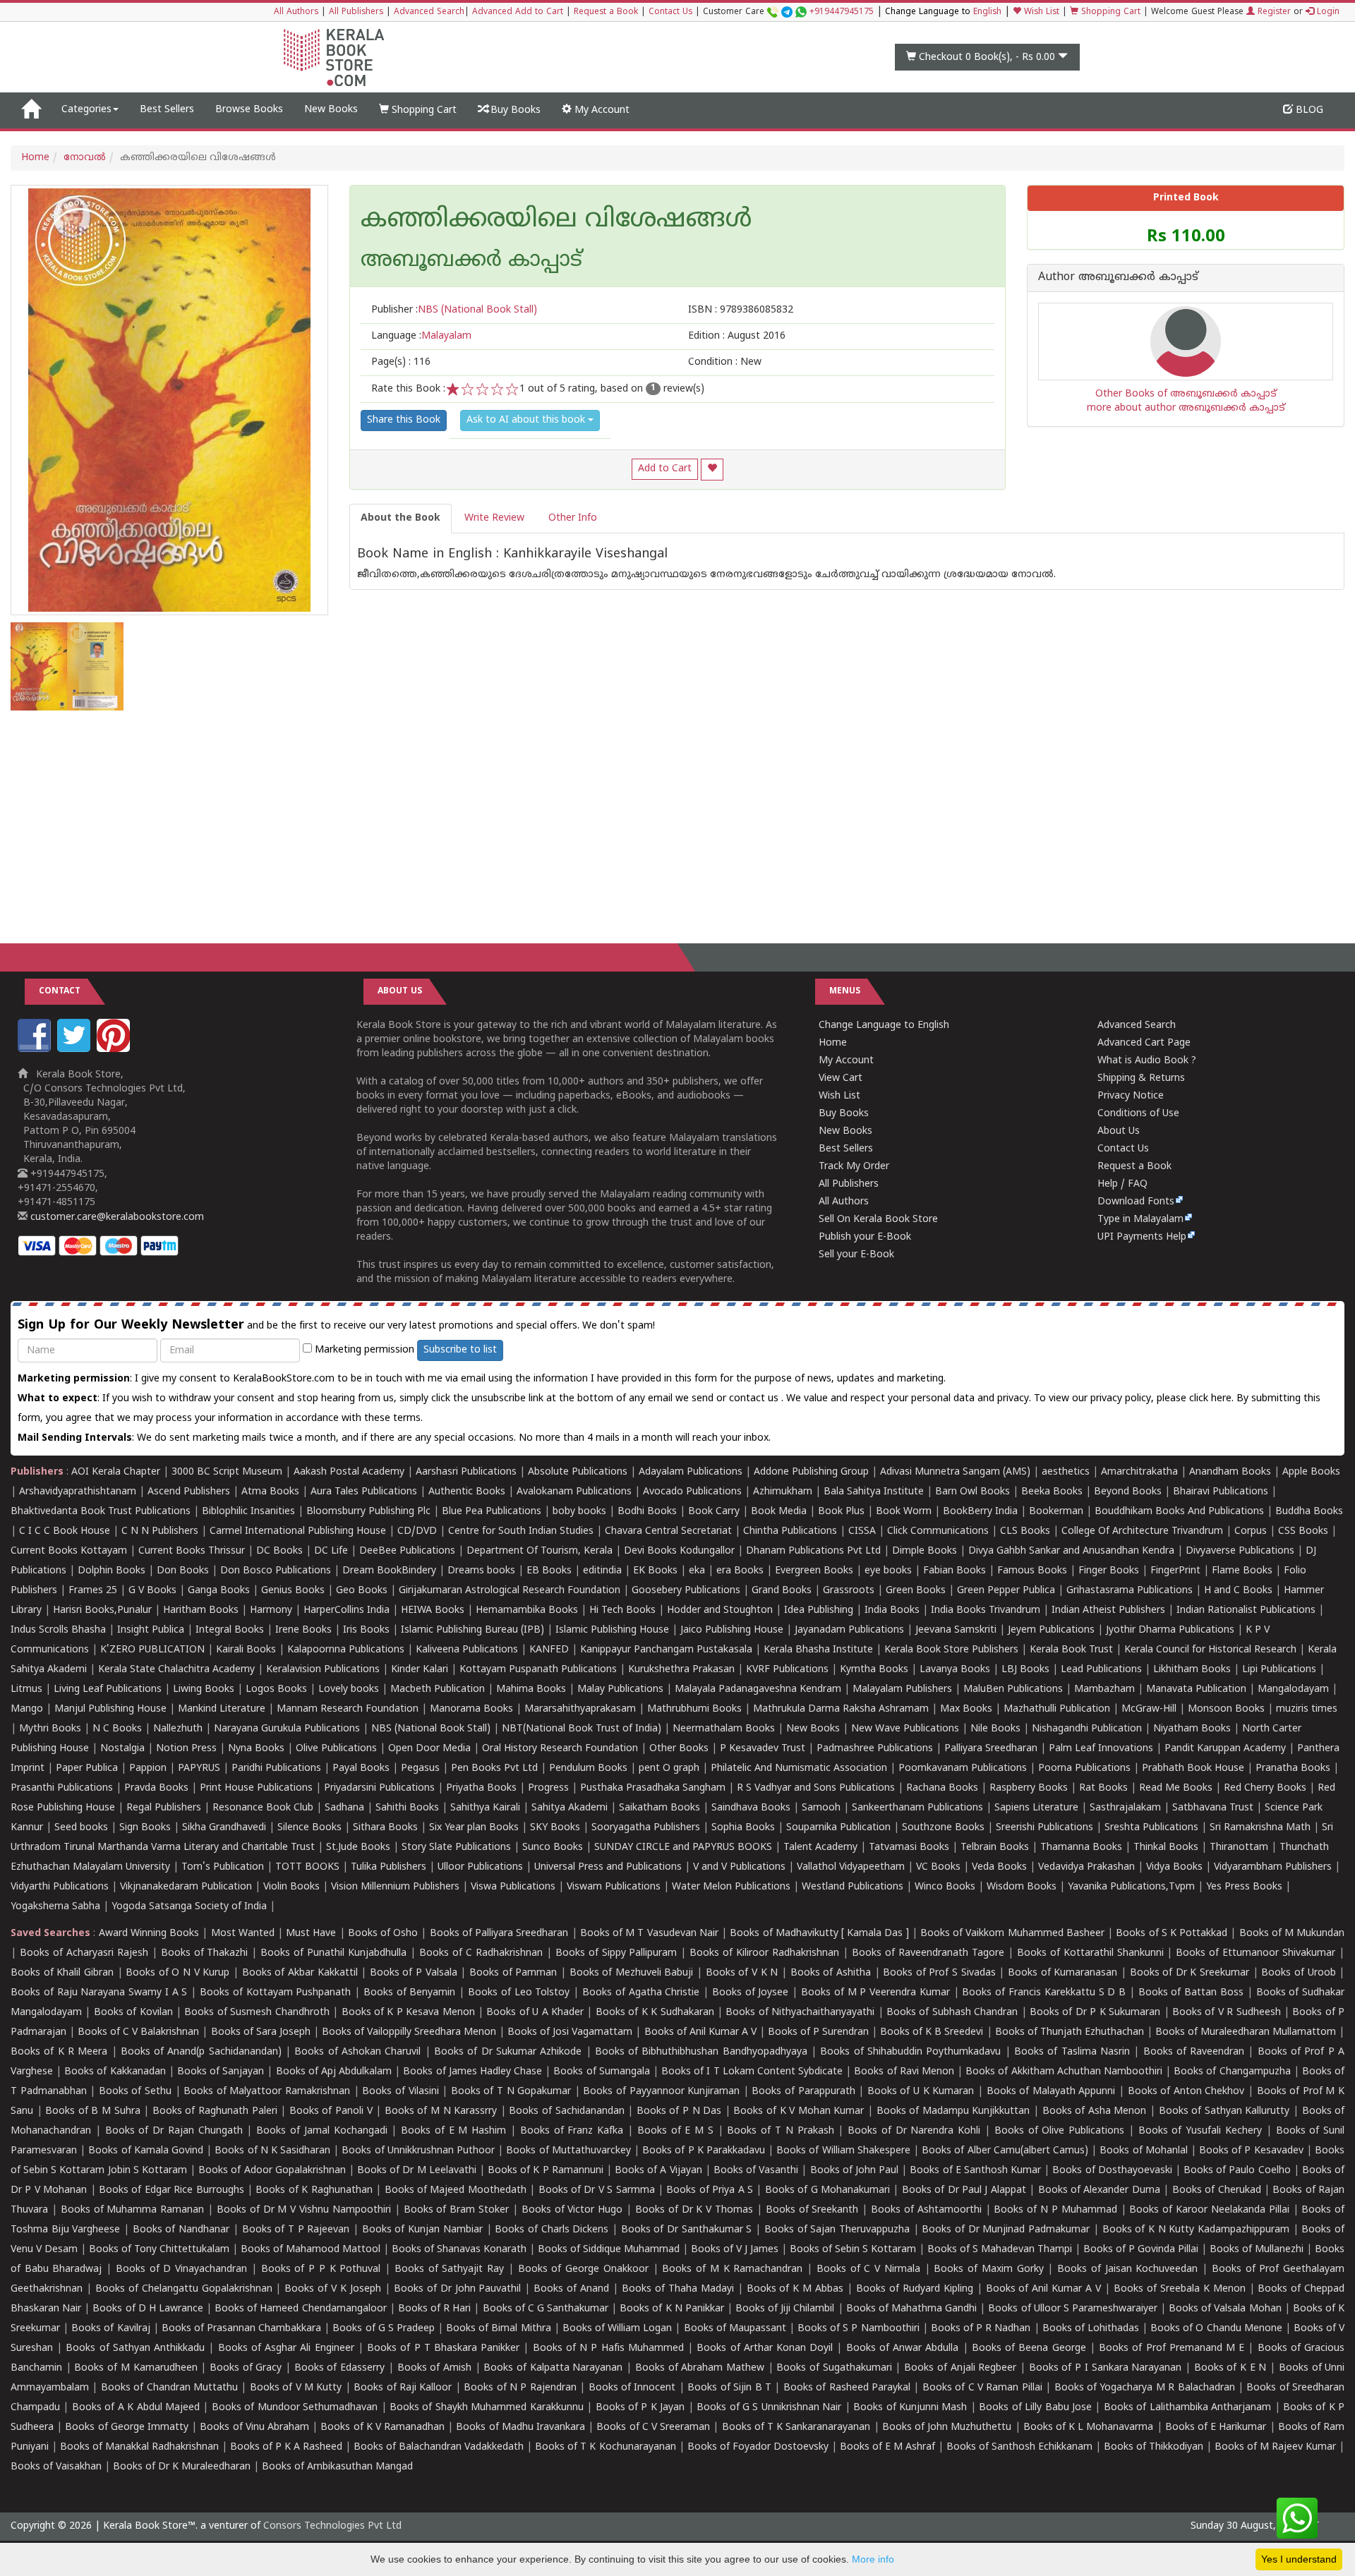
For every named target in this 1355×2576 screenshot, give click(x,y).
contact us (755, 1399)
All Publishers (356, 12)
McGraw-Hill (1149, 1709)
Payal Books (361, 1768)
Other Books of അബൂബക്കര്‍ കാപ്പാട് (1186, 394)
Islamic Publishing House (612, 1630)
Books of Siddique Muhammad (609, 2250)
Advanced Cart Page (1144, 1043)
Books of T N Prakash (780, 2131)
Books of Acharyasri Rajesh (84, 1953)
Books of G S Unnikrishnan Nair (769, 2408)
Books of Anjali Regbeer (960, 2368)
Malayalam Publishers (902, 1689)
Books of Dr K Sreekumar (1190, 1973)
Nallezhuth (178, 1729)
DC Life (331, 1551)
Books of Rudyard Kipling (915, 2289)
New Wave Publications (905, 1729)
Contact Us (670, 12)
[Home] (31, 110)
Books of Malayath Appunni (1051, 2092)
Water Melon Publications (731, 1887)
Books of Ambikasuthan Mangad (337, 2467)
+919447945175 (842, 12)
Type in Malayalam (1140, 1220)
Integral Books (230, 1630)
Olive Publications (336, 1749)
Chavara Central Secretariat (668, 1531)
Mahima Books (531, 1689)
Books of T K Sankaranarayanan (796, 2427)
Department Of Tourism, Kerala (540, 1551)
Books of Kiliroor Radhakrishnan (764, 1953)
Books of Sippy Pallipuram (616, 1953)
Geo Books (362, 1591)
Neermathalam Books (724, 1729)
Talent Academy (820, 1848)
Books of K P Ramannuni (546, 2171)
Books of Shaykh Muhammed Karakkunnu (487, 2408)
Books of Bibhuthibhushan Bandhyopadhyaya (701, 2052)
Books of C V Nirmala (868, 2269)
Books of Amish (434, 2368)
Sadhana (344, 1808)
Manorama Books (471, 1709)
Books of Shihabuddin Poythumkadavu (910, 2052)
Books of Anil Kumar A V (700, 2032)
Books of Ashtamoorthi (926, 2210)
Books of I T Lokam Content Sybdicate (752, 2072)
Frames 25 (93, 1591)
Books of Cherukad (1217, 2190)
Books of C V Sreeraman (653, 2427)
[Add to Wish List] (712, 470)
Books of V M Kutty (296, 2388)
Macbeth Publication (438, 1689)
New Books (331, 110)
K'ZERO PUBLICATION (152, 1650)
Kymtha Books (874, 1670)
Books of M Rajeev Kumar (1275, 2447)
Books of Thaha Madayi (678, 2289)
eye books (888, 1571)
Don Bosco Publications (276, 1571)
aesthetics (1066, 1472)
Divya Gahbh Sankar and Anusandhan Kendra (1071, 1551)
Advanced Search (429, 12)
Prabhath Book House (1193, 1768)
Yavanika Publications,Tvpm (1131, 1887)
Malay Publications (620, 1689)
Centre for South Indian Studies (521, 1531)
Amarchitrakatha (1139, 1472)
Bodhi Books (647, 1512)
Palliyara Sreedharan (991, 1749)
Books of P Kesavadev (1251, 2151)
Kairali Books (246, 1650)
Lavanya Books (955, 1670)
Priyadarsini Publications (379, 1788)
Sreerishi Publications (1044, 1828)
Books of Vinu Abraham (254, 2427)
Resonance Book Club (263, 1808)
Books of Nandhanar (181, 2230)
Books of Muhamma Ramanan (133, 2210)
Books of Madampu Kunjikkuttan (953, 2111)
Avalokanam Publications (574, 1492)
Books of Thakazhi (205, 1953)
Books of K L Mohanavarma (1089, 2427)
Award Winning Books (149, 1934)
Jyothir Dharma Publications (1170, 1630)
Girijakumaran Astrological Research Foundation (510, 1591)
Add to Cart (665, 469)
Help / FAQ (1122, 1184)
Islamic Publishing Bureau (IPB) (472, 1630)
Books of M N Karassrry (441, 2111)
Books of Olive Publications (1059, 2131)
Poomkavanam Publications (963, 1768)
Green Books (916, 1591)
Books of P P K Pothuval (321, 2269)
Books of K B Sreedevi (932, 2032)
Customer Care (788, 12)
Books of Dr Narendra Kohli (914, 2131)
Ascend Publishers (189, 1492)
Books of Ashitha (831, 1973)
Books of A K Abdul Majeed (136, 2408)
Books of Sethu (135, 2092)
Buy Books (514, 110)
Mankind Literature (222, 1709)
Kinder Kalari (420, 1670)
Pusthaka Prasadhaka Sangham (653, 1788)
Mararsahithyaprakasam (580, 1709)
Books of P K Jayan (640, 2408)
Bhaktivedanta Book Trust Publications (101, 1512)
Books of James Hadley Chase (472, 2072)
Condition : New (725, 362)
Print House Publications (256, 1788)
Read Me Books (1176, 1788)
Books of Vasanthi (756, 2171)
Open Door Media (429, 1749)
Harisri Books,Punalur (102, 1610)
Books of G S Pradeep (384, 2329)
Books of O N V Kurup (177, 1973)
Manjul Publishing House (110, 1709)
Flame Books (1242, 1571)
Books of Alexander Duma (1099, 2190)
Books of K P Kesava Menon (408, 2013)
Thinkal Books (1166, 1848)
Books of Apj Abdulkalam (334, 2072)
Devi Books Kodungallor (679, 1551)
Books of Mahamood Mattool (311, 2250)
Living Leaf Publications (108, 1689)
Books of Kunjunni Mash (910, 2408)
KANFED (549, 1650)
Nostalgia (122, 1749)
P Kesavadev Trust (763, 1749)
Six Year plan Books (474, 1828)
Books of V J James (735, 2250)
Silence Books (309, 1828)
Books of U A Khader (535, 2013)
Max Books (966, 1709)
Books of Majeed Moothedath (456, 2190)
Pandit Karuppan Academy (1225, 1749)
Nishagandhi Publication (1087, 1729)
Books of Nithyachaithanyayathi (800, 2013)
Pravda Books (156, 1788)
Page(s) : (401, 362)
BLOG (1308, 110)
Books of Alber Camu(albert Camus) (1005, 2151)
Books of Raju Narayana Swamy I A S (99, 1993)
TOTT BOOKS (307, 1867)
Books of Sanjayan (221, 2072)
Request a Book (606, 12)
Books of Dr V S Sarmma (597, 2190)
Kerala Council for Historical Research (1210, 1650)
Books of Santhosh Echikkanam (1019, 2447)
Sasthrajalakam (1125, 1808)
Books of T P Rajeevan (296, 2230)
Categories (86, 110)
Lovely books (349, 1689)
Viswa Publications (513, 1887)
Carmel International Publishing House (298, 1531)
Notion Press (186, 1749)
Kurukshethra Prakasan (681, 1670)
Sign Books (145, 1828)
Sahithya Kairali (485, 1808)
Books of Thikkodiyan (1154, 2447)
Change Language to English (884, 1026)
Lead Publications (1101, 1670)
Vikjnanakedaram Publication (186, 1887)
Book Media (779, 1512)
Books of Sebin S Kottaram (853, 2250)
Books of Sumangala (601, 2072)
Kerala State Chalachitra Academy (176, 1670)
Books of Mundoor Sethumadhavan (295, 2408)
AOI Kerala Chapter (116, 1472)
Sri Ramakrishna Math (1260, 1828)
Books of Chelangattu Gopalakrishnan (184, 2289)
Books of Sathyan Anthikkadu (135, 2348)
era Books (740, 1571)
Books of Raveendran (1194, 2052)
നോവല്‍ (85, 158)
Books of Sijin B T (729, 2388)
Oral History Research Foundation (560, 1749)
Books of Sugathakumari (834, 2368)
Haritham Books (201, 1610)
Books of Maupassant (735, 2329)
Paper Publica (87, 1768)
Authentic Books (467, 1492)
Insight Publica (151, 1630)
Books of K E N (1230, 2368)
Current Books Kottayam (69, 1551)
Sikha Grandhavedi (224, 1828)
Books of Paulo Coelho (1237, 2171)
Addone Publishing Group (811, 1472)
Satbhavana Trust (1213, 1808)
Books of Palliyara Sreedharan (499, 1934)
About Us (1119, 1131)
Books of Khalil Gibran (62, 1973)
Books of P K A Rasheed (286, 2447)
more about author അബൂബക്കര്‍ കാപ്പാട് (1186, 408)
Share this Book (404, 420)
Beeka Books (1052, 1492)
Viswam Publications (614, 1887)
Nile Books (995, 1729)
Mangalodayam (1293, 1689)
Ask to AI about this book (527, 420)
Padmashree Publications (875, 1749)
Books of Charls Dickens (552, 2230)
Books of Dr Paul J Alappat (964, 2190)
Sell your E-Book (856, 1255)
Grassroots (849, 1591)
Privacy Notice (1131, 1096)
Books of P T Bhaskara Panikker (443, 2348)
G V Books (152, 1591)
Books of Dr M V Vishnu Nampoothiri (304, 2210)
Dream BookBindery (389, 1571)
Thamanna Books (1081, 1848)
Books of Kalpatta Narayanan (553, 2368)
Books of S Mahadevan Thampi (1000, 2250)
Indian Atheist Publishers (1108, 1610)
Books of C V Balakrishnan (138, 2032)
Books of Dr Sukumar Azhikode (508, 2052)
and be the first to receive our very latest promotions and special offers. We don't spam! (336, 1325)
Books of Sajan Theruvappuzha (837, 2230)
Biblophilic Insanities (248, 1512)
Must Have (311, 1934)
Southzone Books (943, 1828)
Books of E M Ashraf (887, 2447)
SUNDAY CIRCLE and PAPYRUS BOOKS (683, 1848)
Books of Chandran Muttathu (169, 2388)
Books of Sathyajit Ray (449, 2269)
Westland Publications (854, 1887)
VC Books (938, 1867)
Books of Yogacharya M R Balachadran (1145, 2388)
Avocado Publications (692, 1492)
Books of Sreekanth (812, 2210)
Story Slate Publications (456, 1848)
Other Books (679, 1749)
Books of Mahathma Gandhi (911, 2309)
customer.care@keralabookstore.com (116, 1217)
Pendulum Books (588, 1768)
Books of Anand (571, 2289)
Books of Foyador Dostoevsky (758, 2447)
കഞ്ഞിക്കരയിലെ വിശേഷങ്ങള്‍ (556, 221)
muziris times (1307, 1709)
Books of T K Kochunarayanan (605, 2447)
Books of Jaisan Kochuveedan (1127, 2269)
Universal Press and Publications (608, 1867)
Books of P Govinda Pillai (1141, 2250)
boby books (579, 1512)
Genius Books (293, 1591)
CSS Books (1303, 1531)
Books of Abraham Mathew (700, 2368)
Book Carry (714, 1512)
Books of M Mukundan (1292, 1934)
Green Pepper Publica (1006, 1591)
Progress (548, 1788)
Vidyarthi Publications (60, 1887)
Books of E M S (675, 2131)
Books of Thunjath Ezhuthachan (1070, 2032)
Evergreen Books (814, 1571)
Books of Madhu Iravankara (520, 2427)
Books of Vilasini (400, 2092)
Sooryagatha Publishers (646, 1828)
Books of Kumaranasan (1062, 1973)
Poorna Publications (1084, 1768)
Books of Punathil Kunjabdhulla (333, 1953)
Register (1273, 12)
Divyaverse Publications (1240, 1551)
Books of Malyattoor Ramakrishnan (267, 2092)
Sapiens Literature (1036, 1808)
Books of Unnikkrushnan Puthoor (418, 2151)
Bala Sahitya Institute (874, 1492)
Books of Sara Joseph (261, 2032)
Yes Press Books (1244, 1887)
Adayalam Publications (691, 1472)
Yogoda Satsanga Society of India (189, 1907)
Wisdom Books (1022, 1887)
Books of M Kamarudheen (135, 2368)
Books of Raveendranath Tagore (928, 1953)
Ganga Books (219, 1591)
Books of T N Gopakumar (511, 2092)
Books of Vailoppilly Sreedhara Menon (409, 2032)
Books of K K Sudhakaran (655, 2013)
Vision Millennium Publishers (395, 1887)
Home (35, 158)
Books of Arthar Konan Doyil (765, 2348)
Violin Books (291, 1887)
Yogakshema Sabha (55, 1907)
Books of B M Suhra (92, 2111)
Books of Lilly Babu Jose (1035, 2408)
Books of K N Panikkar (672, 2309)
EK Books (655, 1571)
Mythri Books (50, 1729)
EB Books (549, 1571)
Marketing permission (363, 1350)
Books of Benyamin (410, 1993)
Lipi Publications (1279, 1670)
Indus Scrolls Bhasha (58, 1630)
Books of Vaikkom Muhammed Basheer (1012, 1934)
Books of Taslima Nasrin (1072, 2052)
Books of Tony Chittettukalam (159, 2250)
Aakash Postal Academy (350, 1472)
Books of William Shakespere (843, 2151)
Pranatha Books (1293, 1768)
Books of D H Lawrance (148, 2309)
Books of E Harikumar (1216, 2427)
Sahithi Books (407, 1808)
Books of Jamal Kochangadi (321, 2131)
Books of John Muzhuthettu (947, 2427)
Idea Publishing (819, 1610)
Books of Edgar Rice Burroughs (171, 2190)
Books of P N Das (679, 2111)
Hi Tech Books (622, 1610)
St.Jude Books (358, 1848)
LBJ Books (1025, 1670)
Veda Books (999, 1867)
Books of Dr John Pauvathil (458, 2289)
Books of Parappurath (803, 2092)
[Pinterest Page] (115, 1050)
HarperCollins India (347, 1610)
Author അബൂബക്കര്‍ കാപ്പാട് (1118, 278)
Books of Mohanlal (1143, 2151)
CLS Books (1025, 1531)
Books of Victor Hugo (572, 2210)
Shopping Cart (1109, 12)
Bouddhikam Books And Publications (1179, 1512)
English (987, 12)
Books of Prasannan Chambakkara (241, 2329)
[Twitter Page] (76, 1050)
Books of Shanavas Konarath (459, 2250)
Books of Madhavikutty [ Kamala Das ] (819, 1934)
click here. (1213, 1399)
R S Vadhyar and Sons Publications (816, 1788)
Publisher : (454, 310)
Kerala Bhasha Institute (818, 1650)
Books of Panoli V (331, 2111)
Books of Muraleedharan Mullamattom (1246, 2032)
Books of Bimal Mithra (498, 2329)
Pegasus (420, 1768)
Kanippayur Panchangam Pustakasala (666, 1650)
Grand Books (782, 1591)
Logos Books (276, 1689)
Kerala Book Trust (1071, 1650)
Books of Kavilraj (110, 2329)
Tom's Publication (223, 1867)
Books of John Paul (855, 2171)
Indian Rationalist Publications (1246, 1610)
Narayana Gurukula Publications (287, 1729)
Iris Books (366, 1630)
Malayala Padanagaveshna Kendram (758, 1689)
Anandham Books (1230, 1472)
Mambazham (1104, 1689)
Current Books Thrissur (192, 1551)
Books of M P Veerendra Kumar (875, 1993)
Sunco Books (553, 1848)
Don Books (183, 1571)
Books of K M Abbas (795, 2289)
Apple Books (1311, 1472)
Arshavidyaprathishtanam (78, 1492)
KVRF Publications (787, 1670)
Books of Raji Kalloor (403, 2388)
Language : (421, 336)
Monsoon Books (1226, 1709)
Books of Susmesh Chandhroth (257, 2013)
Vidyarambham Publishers (1273, 1867)
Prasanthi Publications (62, 1788)
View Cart (841, 1078)
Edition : (737, 336)
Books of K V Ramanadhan (383, 2427)
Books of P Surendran (818, 2032)
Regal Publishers (164, 1808)
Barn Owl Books (972, 1492)
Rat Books (1103, 1788)
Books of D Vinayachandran (181, 2269)
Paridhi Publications (276, 1768)
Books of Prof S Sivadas (939, 1973)
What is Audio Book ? (1147, 1061)
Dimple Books (925, 1551)
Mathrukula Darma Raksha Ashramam (841, 1709)
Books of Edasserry (339, 2368)
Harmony (271, 1610)
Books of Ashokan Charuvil (357, 2052)
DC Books (279, 1551)
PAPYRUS (199, 1768)
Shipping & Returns (1141, 1078)
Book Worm (904, 1512)
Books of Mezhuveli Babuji (632, 1973)
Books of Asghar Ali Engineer (286, 2348)
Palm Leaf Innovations (1101, 1749)
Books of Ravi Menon (904, 2072)
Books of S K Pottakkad (1172, 1934)
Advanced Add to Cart (518, 12)
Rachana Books (942, 1788)
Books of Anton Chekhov (1186, 2092)
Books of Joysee (751, 1993)
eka (697, 1571)
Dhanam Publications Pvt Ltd (813, 1551)
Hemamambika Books (527, 1610)
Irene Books (303, 1630)
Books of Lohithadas (1091, 2329)
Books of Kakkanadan (115, 2072)
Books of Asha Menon (1095, 2111)
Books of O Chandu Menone (1216, 2329)
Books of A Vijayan (658, 2171)
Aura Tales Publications (364, 1492)
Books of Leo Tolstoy (519, 1993)
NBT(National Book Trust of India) (582, 1729)
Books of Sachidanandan (566, 2111)
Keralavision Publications (323, 1670)
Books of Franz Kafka (572, 2131)
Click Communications (938, 1531)
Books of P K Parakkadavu (704, 2151)
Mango (27, 1709)
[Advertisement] (677, 816)
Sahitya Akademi (570, 1808)
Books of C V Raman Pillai (982, 2388)
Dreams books (481, 1571)
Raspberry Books (1029, 1788)
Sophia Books (743, 1828)
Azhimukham (783, 1492)
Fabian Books (954, 1571)
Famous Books (1032, 1571)
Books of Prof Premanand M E (1172, 2348)
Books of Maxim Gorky (988, 2269)
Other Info (573, 518)
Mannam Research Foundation (348, 1709)
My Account (601, 110)
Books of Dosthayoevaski (1112, 2171)
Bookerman (1056, 1512)
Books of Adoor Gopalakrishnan (272, 2171)
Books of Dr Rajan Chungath (174, 2131)
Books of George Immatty (127, 2427)
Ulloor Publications (480, 1867)
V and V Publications (739, 1867)
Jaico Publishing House (732, 1630)
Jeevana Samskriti (956, 1630)
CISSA (862, 1531)
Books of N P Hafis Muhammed (608, 2348)
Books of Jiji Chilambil (785, 2309)
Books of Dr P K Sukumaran (1095, 2013)
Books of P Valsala (414, 1973)
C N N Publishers (160, 1531)
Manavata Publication (1196, 1689)
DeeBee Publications (407, 1551)
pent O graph (669, 1768)
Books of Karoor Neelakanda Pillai (1209, 2210)
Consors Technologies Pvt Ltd (332, 2526)
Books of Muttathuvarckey (568, 2151)
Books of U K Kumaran (921, 2092)
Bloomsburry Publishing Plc (368, 1512)
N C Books (117, 1729)
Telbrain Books (995, 1848)
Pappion (148, 1768)
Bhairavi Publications (1221, 1492)
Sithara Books (385, 1828)
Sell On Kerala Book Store (878, 1220)
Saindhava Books (751, 1808)
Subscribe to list (460, 1350)
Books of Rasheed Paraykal (847, 2388)
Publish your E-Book (865, 1237)
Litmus (26, 1689)
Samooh (821, 1808)
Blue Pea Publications (492, 1512)
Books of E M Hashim (453, 2131)
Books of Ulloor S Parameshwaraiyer (1073, 2309)
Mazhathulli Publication (1057, 1709)
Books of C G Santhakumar (546, 2309)
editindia (602, 1571)
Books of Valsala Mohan (1225, 2309)
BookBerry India (980, 1512)
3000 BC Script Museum (227, 1472)
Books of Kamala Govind (146, 2151)
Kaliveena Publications (467, 1650)
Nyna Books (256, 1749)
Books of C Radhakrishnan (481, 1953)
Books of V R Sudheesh (1227, 2013)
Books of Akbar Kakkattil (300, 1973)
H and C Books (1238, 1591)
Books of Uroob (1298, 1973)
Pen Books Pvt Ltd (494, 1768)
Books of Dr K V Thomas (694, 2210)
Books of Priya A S (710, 2190)
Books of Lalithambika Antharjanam (1187, 2408)
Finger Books (1109, 1571)
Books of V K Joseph (333, 2289)
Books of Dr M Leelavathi (417, 2171)
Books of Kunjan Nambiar (422, 2230)
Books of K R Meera (59, 2052)
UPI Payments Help (1142, 1237)
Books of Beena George (1029, 2348)
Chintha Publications (790, 1531)
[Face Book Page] (36, 1050)
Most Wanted (243, 1934)
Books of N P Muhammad (1055, 2210)
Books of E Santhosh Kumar (975, 2171)
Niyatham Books (1192, 1729)
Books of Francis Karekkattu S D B (1044, 1993)
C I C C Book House (65, 1531)
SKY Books (555, 1828)
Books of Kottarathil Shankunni (1090, 1953)
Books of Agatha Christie (641, 1993)
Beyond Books (1128, 1492)
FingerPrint (1175, 1571)
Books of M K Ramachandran (732, 2269)
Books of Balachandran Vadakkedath (439, 2447)
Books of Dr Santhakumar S (687, 2230)
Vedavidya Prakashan (1086, 1867)
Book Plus (841, 1512)
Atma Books (270, 1492)
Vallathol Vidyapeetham (851, 1867)
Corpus (1251, 1531)
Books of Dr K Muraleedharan (182, 2467)
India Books (892, 1610)
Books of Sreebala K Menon (1180, 2289)
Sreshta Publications (1151, 1828)
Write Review (494, 518)
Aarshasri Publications (466, 1472)
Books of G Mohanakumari (827, 2190)
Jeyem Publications (1051, 1630)
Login (1327, 12)
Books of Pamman (513, 1973)
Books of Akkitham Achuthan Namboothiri (1064, 2072)
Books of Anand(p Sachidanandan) (201, 2052)
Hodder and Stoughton (720, 1610)
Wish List (1040, 12)
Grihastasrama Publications (1130, 1591)
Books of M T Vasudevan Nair (649, 1934)
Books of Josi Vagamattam (570, 2032)
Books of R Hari (434, 2309)
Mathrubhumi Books (694, 1709)
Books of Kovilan (133, 2013)
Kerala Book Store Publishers (951, 1650)
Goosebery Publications (686, 1591)
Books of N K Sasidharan (272, 2151)
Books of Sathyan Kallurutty (1224, 2111)
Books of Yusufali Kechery (1200, 2131)
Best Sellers (167, 110)
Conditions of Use (1138, 1114)
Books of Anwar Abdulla (903, 2348)
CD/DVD (417, 1531)
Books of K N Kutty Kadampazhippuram (1196, 2230)
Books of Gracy (246, 2368)
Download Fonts (1136, 1202)
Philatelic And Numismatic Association (799, 1768)
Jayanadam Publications (849, 1630)
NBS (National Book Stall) (431, 1729)
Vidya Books (1174, 1867)
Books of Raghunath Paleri (215, 2111)
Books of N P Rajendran (520, 2388)
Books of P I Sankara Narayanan (1106, 2368)
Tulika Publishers (389, 1867)
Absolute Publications (578, 1472)
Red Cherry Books (1265, 1788)
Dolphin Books (112, 1571)
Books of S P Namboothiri (859, 2329)
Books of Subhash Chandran (952, 2013)
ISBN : (741, 310)
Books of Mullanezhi (1257, 2250)
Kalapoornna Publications (346, 1650)
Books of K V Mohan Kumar (799, 2111)
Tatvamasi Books (909, 1848)
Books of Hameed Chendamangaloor (300, 2309)
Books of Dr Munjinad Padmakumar (1006, 2230)
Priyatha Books (481, 1788)
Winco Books (945, 1887)
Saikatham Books (660, 1808)
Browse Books (249, 110)
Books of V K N (742, 1973)
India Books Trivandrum (986, 1610)
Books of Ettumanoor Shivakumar (1255, 1953)
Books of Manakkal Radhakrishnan (139, 2447)
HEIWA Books (433, 1610)
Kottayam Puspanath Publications (538, 1670)
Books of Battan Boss (1191, 1993)
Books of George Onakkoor (583, 2269)
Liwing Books (204, 1689)
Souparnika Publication (838, 1828)
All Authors (296, 12)
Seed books (81, 1828)
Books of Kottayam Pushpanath (275, 1993)
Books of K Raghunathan (314, 2190)
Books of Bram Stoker (457, 2210)
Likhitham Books (1192, 1670)
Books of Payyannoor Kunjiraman (661, 2092)
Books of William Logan (617, 2329)
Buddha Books (1309, 1512)
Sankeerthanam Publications (917, 1808)
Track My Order (854, 1167)
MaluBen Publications (1013, 1689)
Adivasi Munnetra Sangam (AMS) (955, 1472)
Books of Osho (383, 1934)
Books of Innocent (632, 2388)
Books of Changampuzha (1232, 2072)
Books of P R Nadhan (981, 2329)
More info (873, 2559)
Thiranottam (1239, 1848)
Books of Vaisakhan (56, 2467)
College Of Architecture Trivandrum (1142, 1531)
